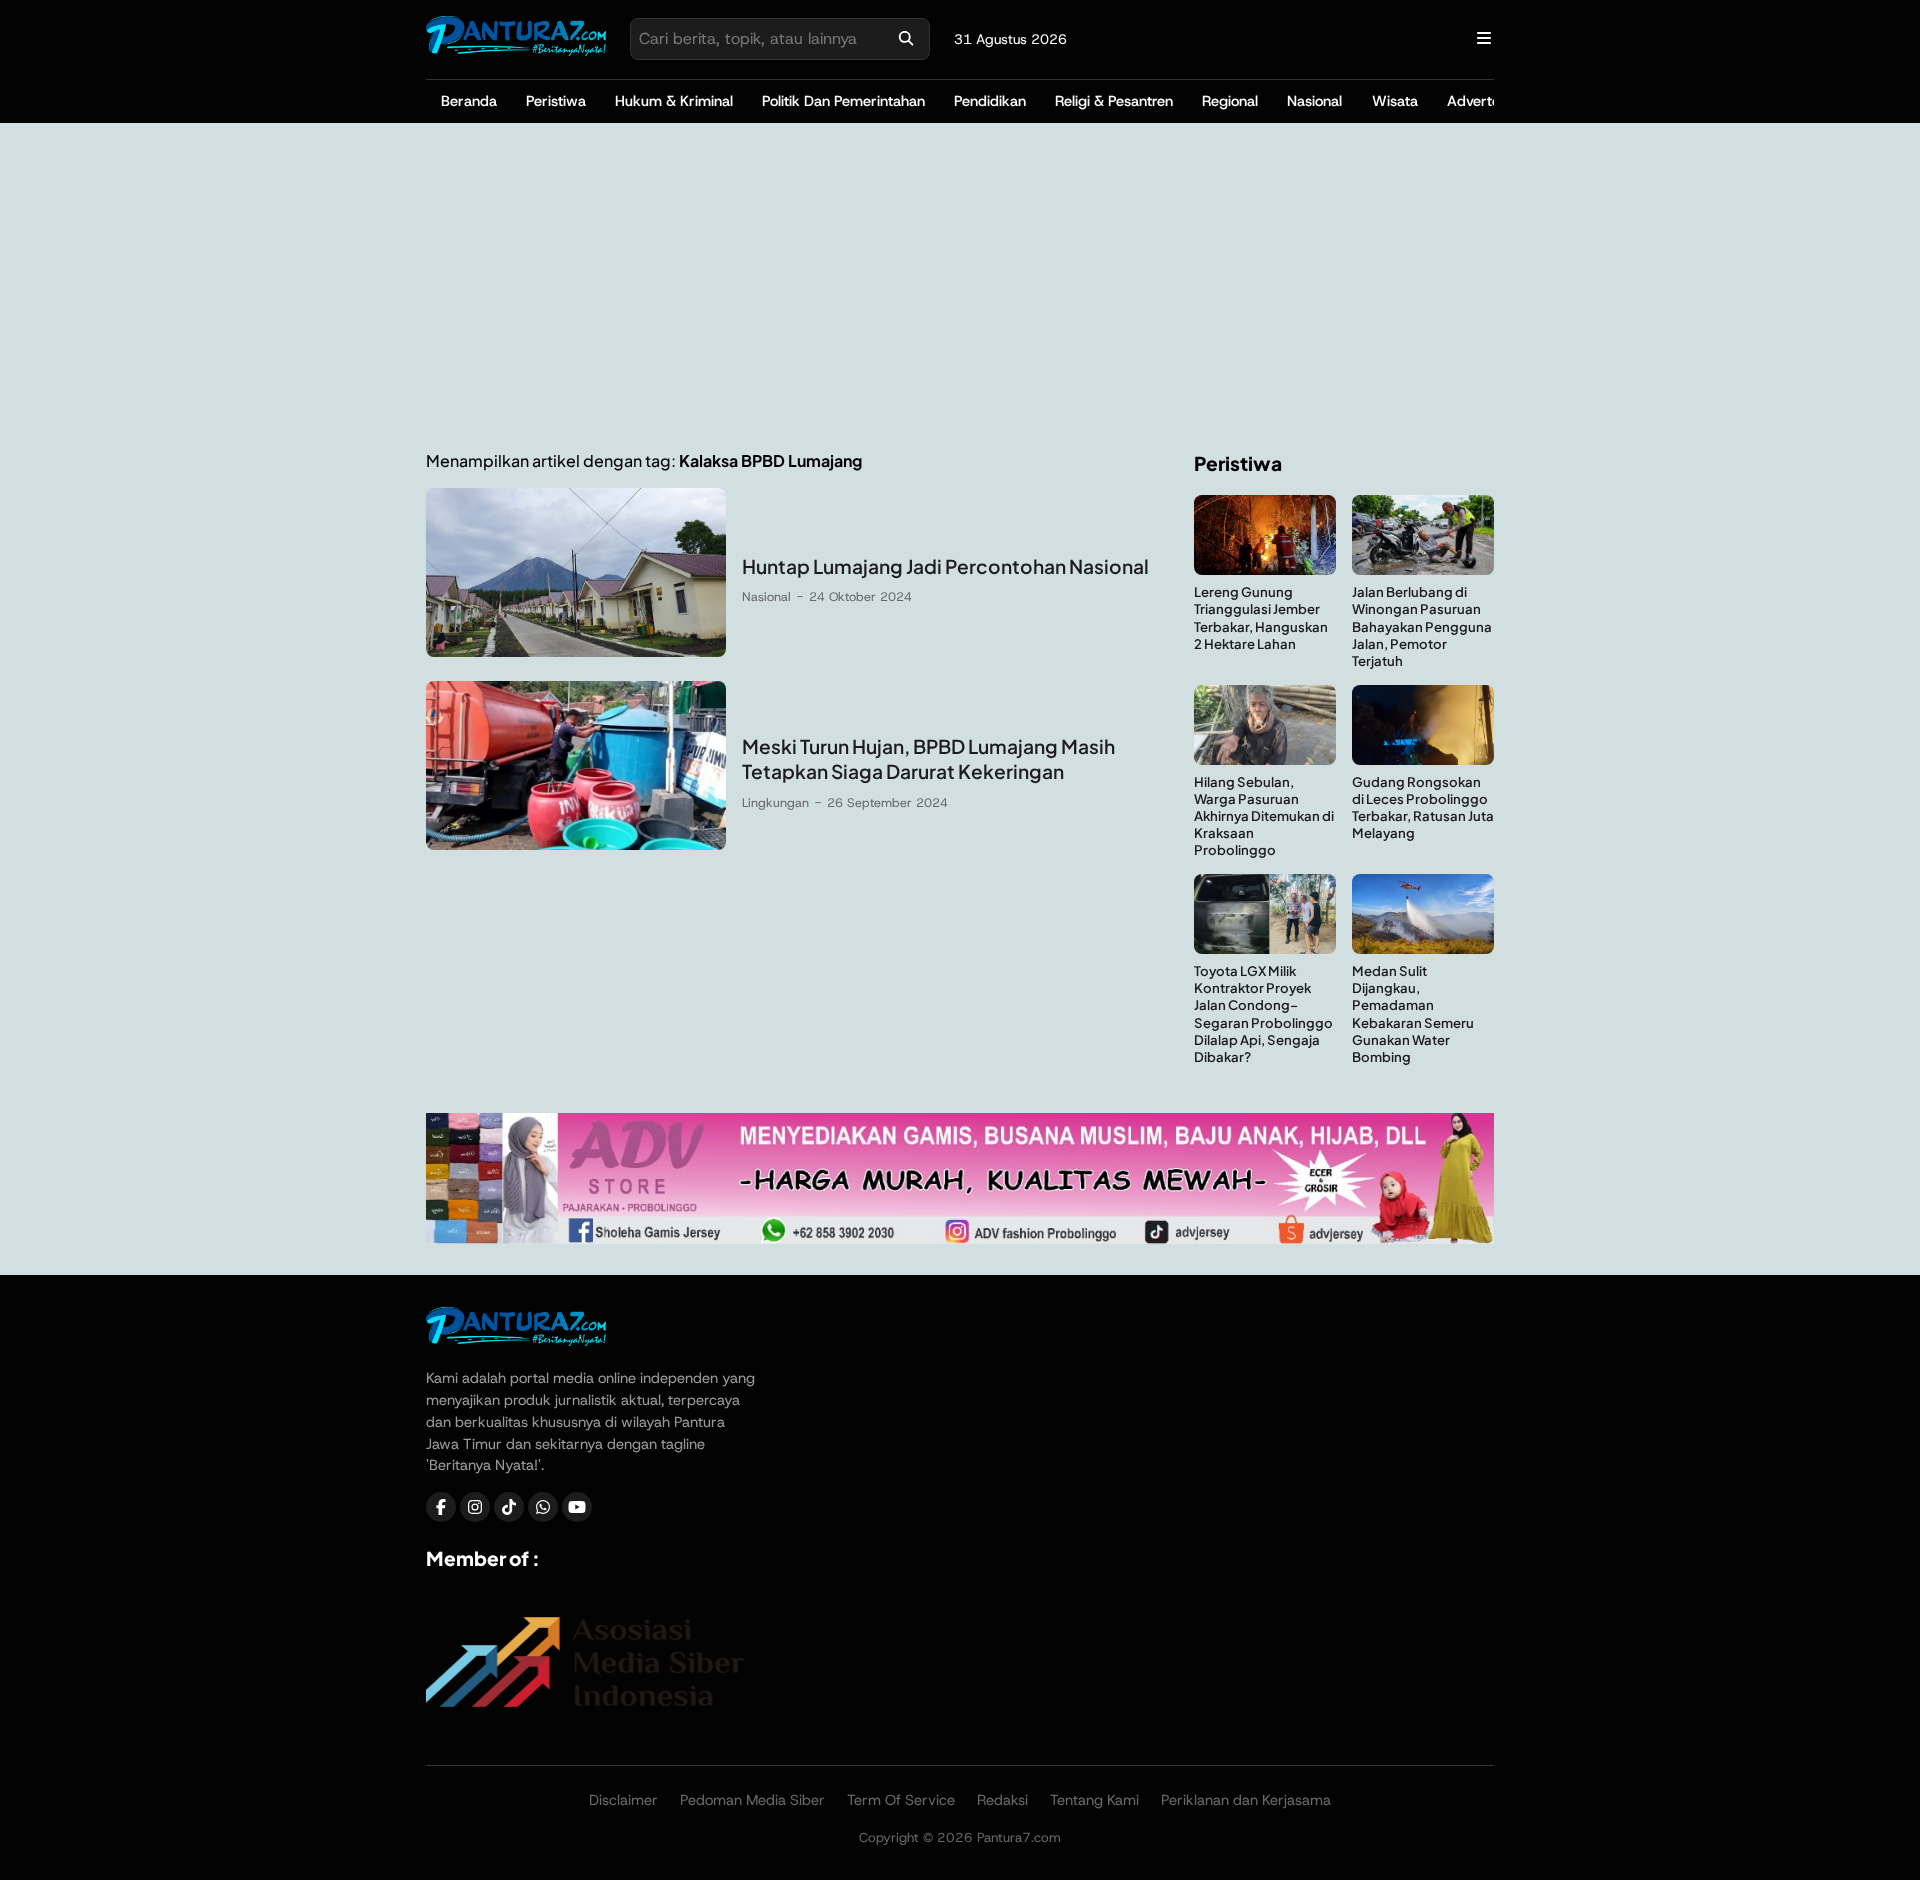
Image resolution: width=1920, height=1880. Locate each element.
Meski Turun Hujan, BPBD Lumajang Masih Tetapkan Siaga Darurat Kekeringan (928, 758)
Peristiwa (556, 101)
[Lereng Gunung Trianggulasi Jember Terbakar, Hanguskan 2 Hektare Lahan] (1265, 569)
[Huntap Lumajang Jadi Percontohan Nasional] (576, 651)
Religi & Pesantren (1114, 101)
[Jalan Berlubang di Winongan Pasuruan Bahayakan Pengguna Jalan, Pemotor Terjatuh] (1423, 569)
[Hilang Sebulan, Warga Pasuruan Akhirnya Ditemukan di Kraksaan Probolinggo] (1265, 759)
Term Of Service (901, 1800)
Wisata (1395, 101)
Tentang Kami (1094, 1800)
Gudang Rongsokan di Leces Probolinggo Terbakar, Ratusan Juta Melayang (1423, 807)
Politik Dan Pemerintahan (843, 101)
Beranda (469, 101)
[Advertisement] (960, 287)
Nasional (1314, 101)
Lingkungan (775, 802)
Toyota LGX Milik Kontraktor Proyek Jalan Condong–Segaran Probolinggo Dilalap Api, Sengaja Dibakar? (1263, 1013)
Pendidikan (990, 101)
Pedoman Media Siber (752, 1800)
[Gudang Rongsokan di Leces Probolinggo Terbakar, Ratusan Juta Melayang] (1423, 759)
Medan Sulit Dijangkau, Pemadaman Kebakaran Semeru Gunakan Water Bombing (1413, 1013)
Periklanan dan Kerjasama (1246, 1800)
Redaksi (1002, 1800)
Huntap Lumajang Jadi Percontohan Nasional (945, 566)
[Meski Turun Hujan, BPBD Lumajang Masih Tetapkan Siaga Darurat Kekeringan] (576, 844)
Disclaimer (623, 1800)
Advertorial (1483, 101)
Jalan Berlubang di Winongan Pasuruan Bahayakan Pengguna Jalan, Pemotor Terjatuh (1422, 625)
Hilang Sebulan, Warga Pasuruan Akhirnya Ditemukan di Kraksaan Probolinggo (1264, 815)
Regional (1230, 101)
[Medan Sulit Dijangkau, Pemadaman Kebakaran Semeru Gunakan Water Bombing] (1423, 948)
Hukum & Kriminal (674, 101)
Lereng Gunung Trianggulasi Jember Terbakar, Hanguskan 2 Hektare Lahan (1261, 617)
